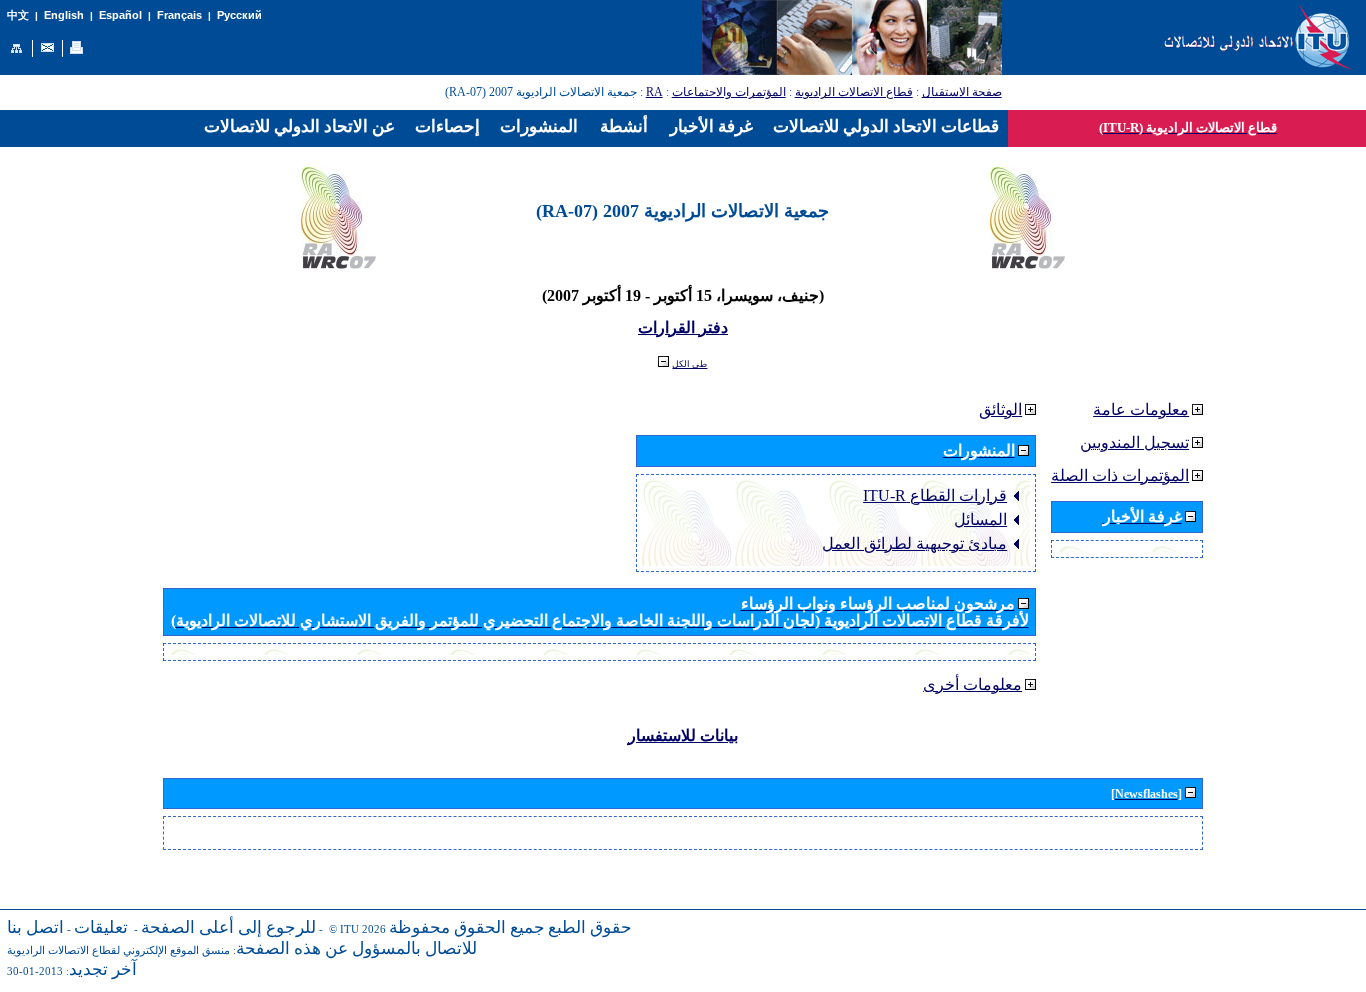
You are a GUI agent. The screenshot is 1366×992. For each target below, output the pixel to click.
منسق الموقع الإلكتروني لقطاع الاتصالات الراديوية (118, 950)
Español (120, 15)
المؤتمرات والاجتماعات (729, 92)
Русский (239, 15)
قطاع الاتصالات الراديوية (854, 92)
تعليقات (101, 927)
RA (654, 92)
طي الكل (689, 364)
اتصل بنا (35, 927)
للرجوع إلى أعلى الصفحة (228, 927)
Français (179, 15)
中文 (18, 15)
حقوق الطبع (590, 927)
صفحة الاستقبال (962, 92)
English (64, 15)
